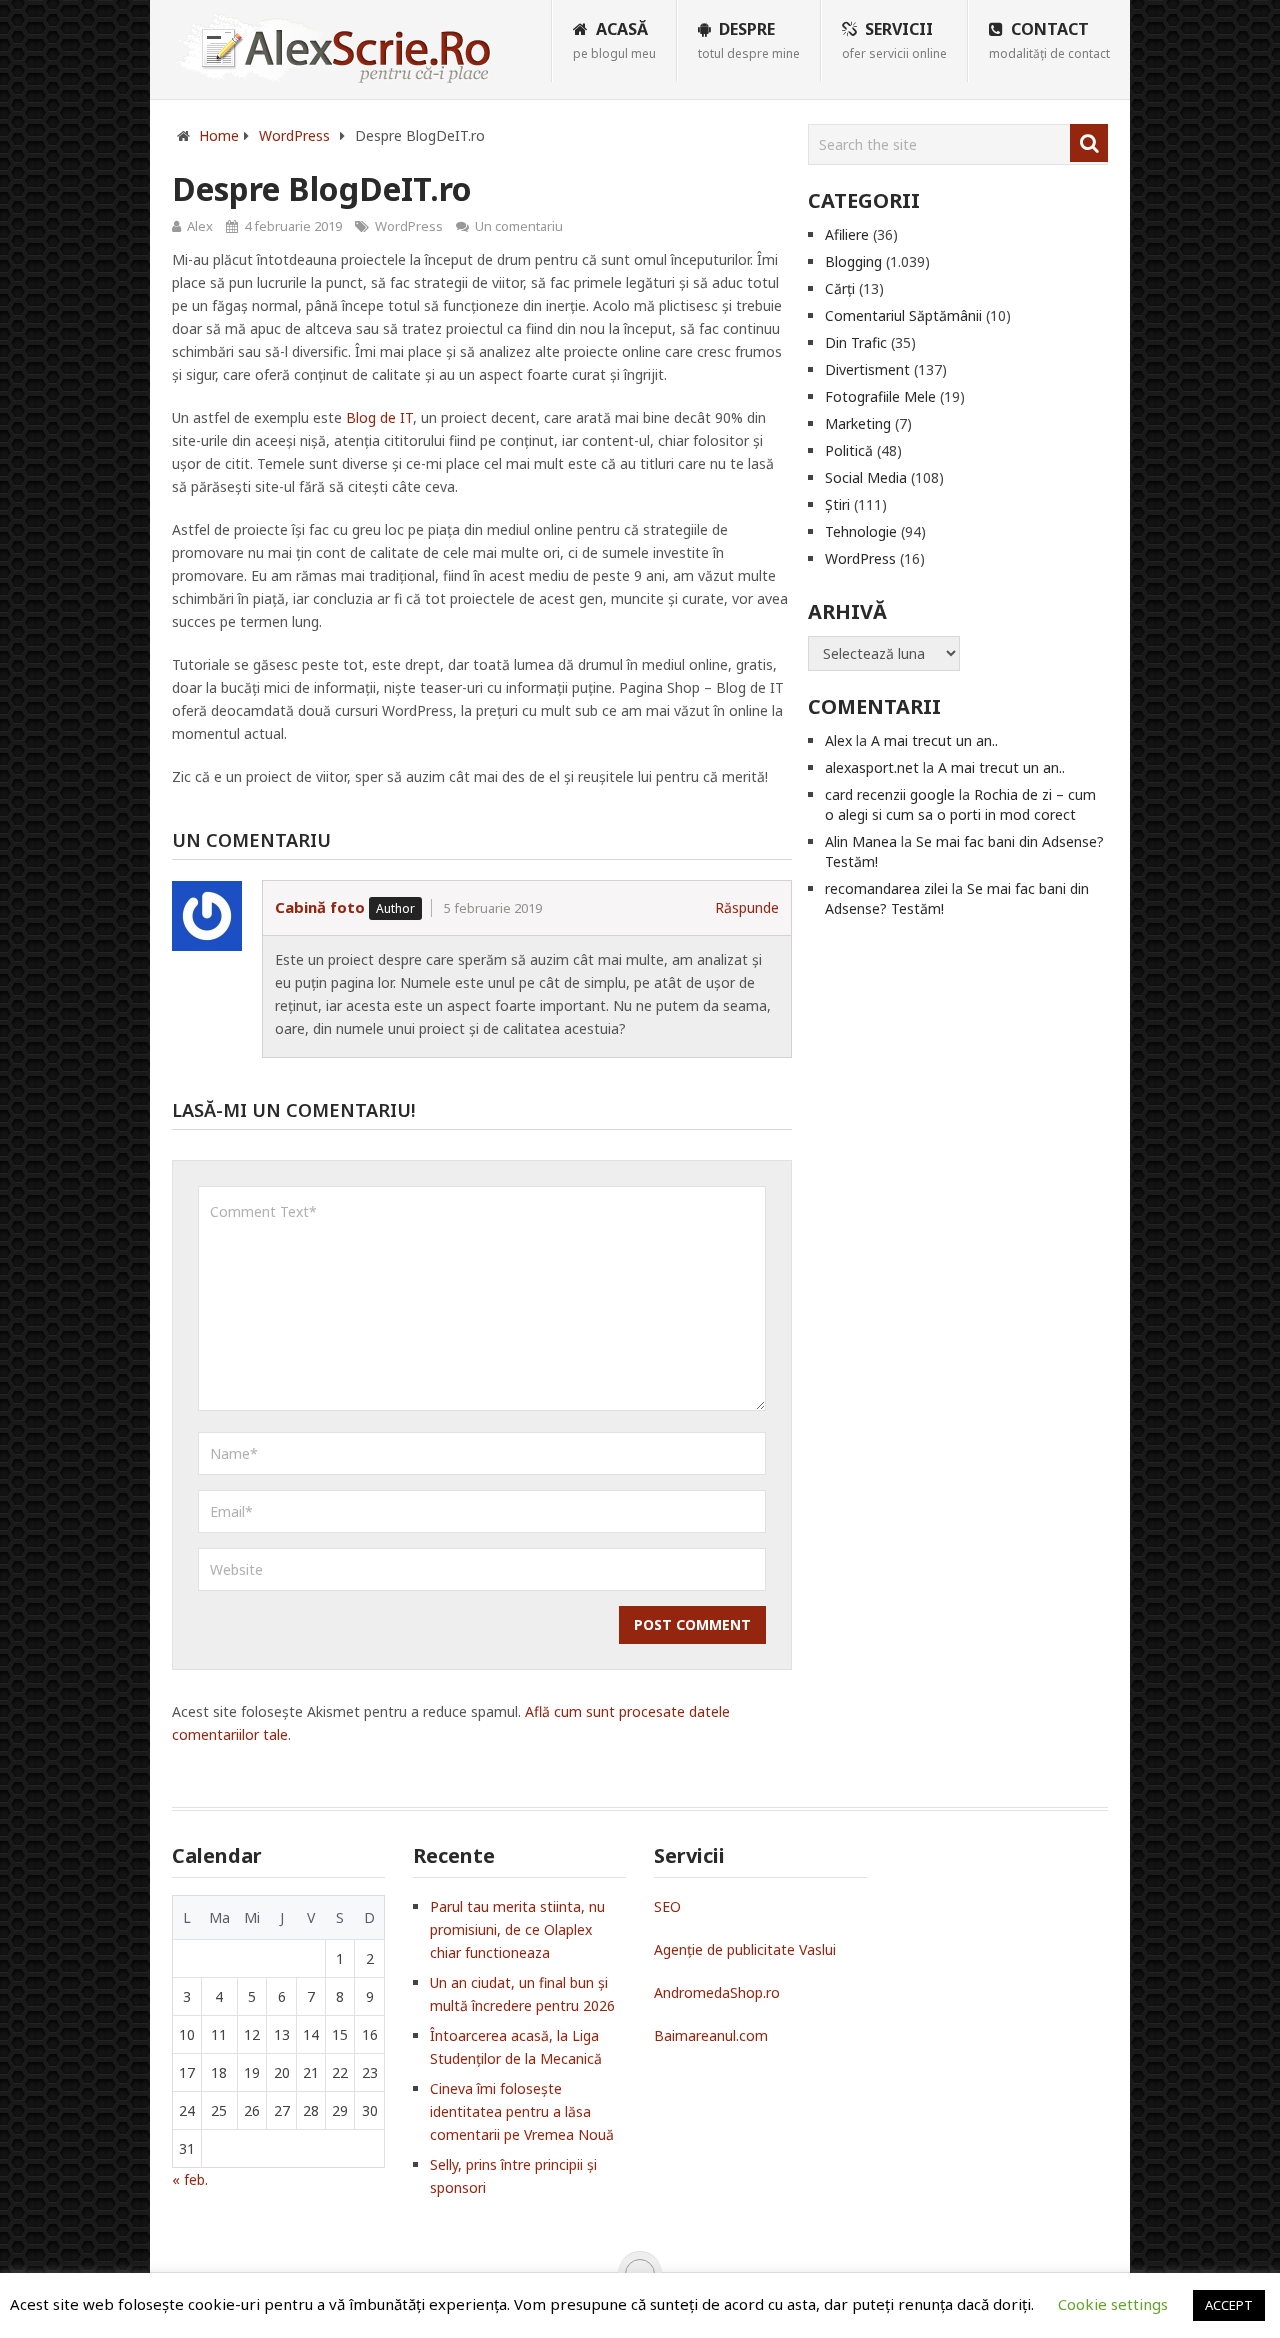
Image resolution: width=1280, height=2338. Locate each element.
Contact (1049, 40)
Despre (749, 40)
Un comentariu (519, 226)
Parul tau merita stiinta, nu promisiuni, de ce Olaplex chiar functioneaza (517, 1929)
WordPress (409, 226)
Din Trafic (856, 342)
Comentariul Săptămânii (903, 315)
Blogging (853, 261)
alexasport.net (872, 767)
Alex (200, 226)
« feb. (190, 2179)
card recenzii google (890, 794)
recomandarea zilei (886, 888)
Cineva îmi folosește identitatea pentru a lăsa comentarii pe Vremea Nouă (522, 2111)
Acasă (614, 40)
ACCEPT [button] (1229, 2305)
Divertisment (867, 369)
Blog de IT (379, 417)
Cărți (840, 288)
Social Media (866, 477)
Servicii (894, 40)
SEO (667, 1906)
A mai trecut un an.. (934, 740)
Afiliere (847, 234)
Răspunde (747, 907)
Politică (849, 450)
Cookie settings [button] (1113, 2304)
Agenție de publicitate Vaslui (745, 1949)
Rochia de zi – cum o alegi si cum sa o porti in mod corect (960, 804)
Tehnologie (861, 531)
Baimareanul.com (711, 2035)
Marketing (858, 423)
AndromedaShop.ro (717, 1992)
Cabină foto (320, 907)
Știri (837, 504)
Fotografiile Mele (880, 396)
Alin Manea (861, 841)
